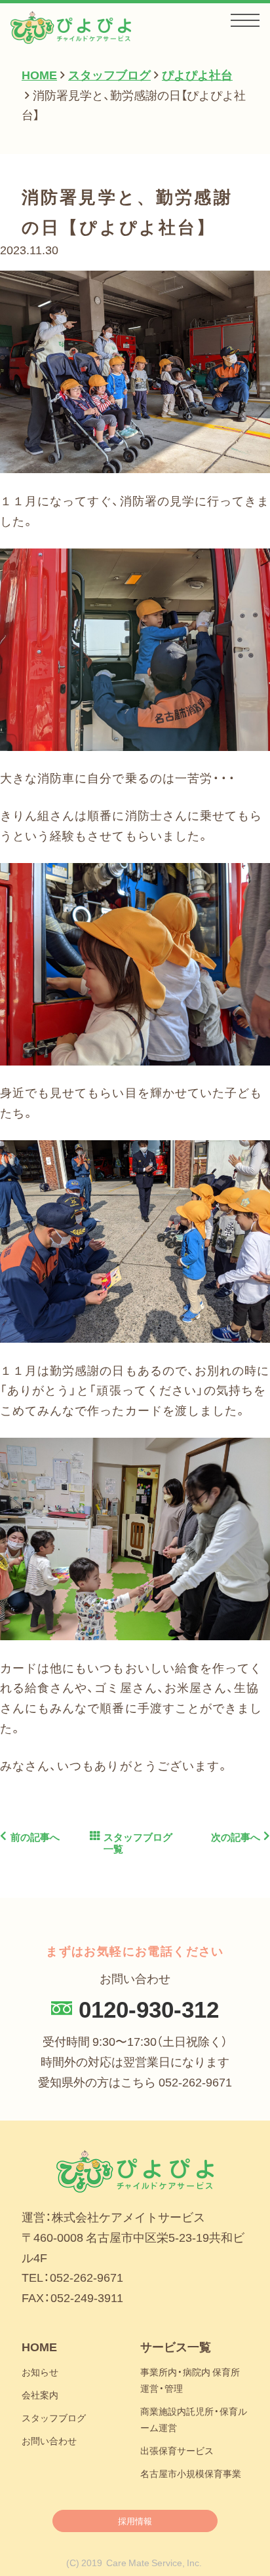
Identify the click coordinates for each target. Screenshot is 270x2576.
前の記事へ (35, 1837)
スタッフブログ (54, 2417)
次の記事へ (236, 1837)
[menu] (245, 21)
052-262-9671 (195, 2082)
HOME (39, 2347)
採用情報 (135, 2521)
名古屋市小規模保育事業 (191, 2473)
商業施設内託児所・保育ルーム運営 (194, 2419)
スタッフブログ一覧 (138, 1843)
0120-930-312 (149, 2008)
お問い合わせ (49, 2440)
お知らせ (40, 2372)
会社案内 (40, 2394)
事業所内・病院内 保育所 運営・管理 (190, 2380)
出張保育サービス (177, 2450)
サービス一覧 (176, 2347)
